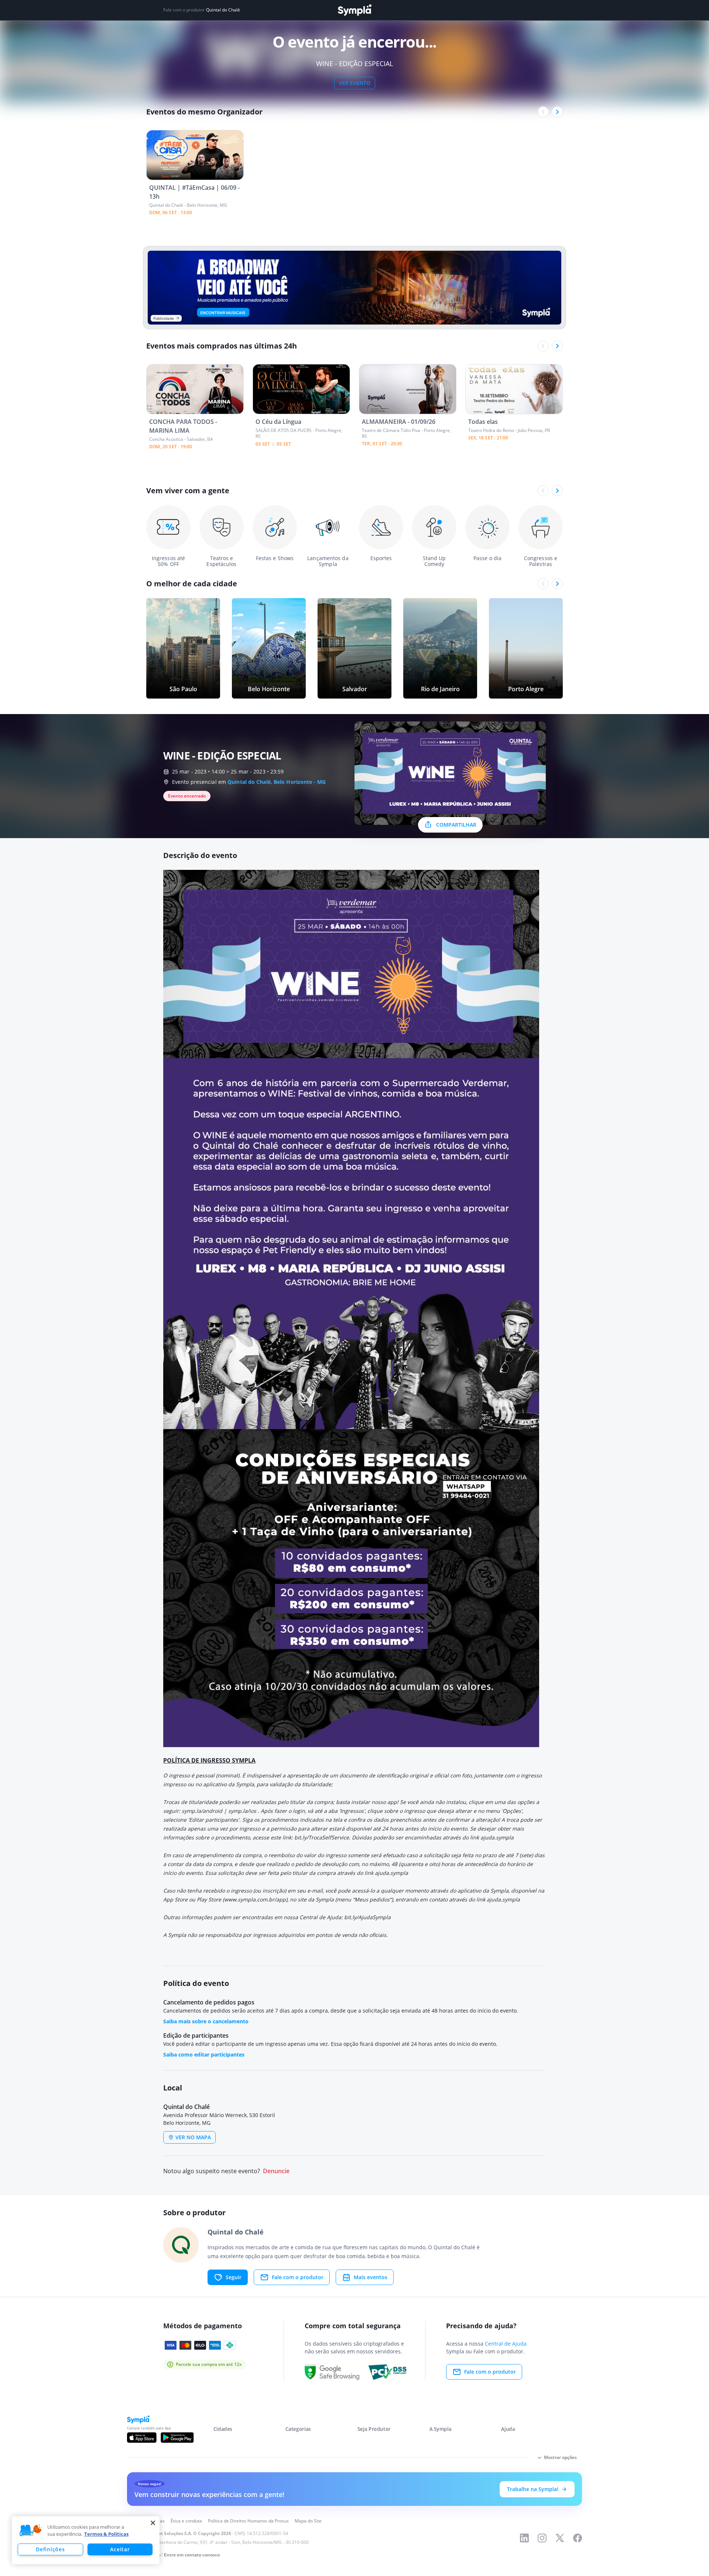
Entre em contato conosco (192, 2555)
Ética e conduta (186, 2521)
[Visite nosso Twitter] (560, 2538)
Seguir (234, 2277)
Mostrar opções (560, 2457)
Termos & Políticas (106, 2534)
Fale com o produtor (298, 2277)
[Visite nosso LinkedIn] (524, 2538)
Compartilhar (456, 825)
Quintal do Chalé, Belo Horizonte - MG (277, 782)
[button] (31, 2531)
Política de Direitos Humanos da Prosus (248, 2521)
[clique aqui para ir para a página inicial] (354, 10)
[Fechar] (153, 2523)
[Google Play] (177, 2438)
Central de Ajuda (506, 2344)
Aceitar (120, 2549)
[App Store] (142, 2438)
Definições (50, 2549)
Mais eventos (371, 2277)
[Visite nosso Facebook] (578, 2538)
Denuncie (276, 2171)
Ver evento (355, 83)
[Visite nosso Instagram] (542, 2538)
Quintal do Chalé (223, 10)
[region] (86, 2540)
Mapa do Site (308, 2521)
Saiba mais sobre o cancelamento (206, 2021)
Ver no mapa (193, 2137)
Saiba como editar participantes (204, 2054)
